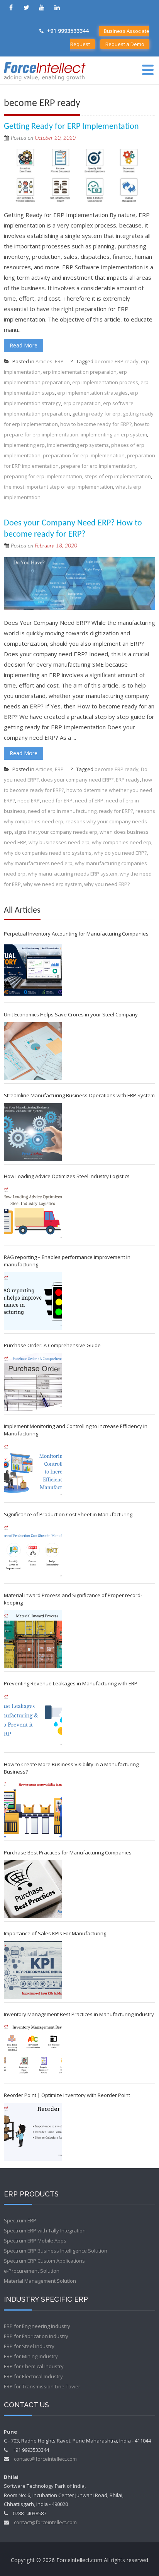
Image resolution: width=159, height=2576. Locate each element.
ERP (59, 361)
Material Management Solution (40, 2281)
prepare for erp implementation (98, 466)
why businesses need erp (59, 842)
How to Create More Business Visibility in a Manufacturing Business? (71, 1768)
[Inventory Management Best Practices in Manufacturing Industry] (33, 2051)
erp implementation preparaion (80, 372)
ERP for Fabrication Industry (36, 2336)
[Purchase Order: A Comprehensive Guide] (33, 1382)
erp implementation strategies (92, 393)
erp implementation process (105, 382)
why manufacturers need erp (38, 863)
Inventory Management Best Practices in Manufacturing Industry (79, 2014)
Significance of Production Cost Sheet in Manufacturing (68, 1514)
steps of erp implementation (118, 476)
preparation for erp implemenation (84, 455)
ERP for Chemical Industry (34, 2366)
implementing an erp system (114, 434)
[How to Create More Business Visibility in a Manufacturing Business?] (33, 1808)
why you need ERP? (107, 884)
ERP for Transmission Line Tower (42, 2386)
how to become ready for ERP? (96, 424)
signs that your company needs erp (56, 832)
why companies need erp (122, 842)
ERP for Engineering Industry (37, 2326)
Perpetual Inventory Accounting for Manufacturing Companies (76, 934)
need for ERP (57, 801)
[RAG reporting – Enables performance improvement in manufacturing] (33, 1301)
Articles (44, 361)
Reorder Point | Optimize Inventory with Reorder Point (67, 2095)
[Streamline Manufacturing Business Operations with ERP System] (33, 1132)
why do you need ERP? (120, 853)
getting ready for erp (96, 414)
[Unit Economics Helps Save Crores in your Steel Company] (33, 1051)
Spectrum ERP (20, 2220)
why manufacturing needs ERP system (73, 874)
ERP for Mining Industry (31, 2356)
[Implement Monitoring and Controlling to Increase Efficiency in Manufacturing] (33, 1470)
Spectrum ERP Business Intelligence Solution (56, 2251)
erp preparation (82, 403)
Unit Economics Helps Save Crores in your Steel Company (71, 1014)
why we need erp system (52, 884)
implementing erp (24, 445)
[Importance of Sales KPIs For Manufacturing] (33, 1970)
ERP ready (128, 780)
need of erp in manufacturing (62, 811)
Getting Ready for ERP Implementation (71, 127)
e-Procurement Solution (32, 2271)
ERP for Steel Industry (29, 2346)
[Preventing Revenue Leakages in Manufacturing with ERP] (33, 1720)
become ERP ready (117, 361)
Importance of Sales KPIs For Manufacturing (55, 1933)
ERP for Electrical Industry (33, 2376)
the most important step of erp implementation (58, 487)
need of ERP (89, 801)
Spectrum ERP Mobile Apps (35, 2241)
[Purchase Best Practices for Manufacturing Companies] (33, 1889)
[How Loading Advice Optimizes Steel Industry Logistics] (33, 1213)
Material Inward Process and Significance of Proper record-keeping (73, 1599)
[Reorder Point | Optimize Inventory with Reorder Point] (33, 2132)
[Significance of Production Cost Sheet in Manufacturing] (33, 1551)
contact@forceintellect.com (45, 2459)
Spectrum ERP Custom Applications (44, 2261)
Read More (24, 345)
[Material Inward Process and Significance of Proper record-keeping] (33, 1639)
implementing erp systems (78, 445)
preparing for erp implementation (43, 476)
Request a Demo (125, 44)
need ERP (29, 801)
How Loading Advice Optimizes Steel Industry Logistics (67, 1176)
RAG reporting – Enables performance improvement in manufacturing (67, 1261)
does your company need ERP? (77, 780)
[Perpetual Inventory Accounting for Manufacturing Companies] (33, 970)
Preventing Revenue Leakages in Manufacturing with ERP (71, 1683)
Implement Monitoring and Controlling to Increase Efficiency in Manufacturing (76, 1430)
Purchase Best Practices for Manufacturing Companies (68, 1852)
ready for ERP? (116, 811)
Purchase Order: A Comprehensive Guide (52, 1345)
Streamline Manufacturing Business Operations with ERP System (79, 1095)
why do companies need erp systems (48, 853)
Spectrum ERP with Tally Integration (45, 2230)
